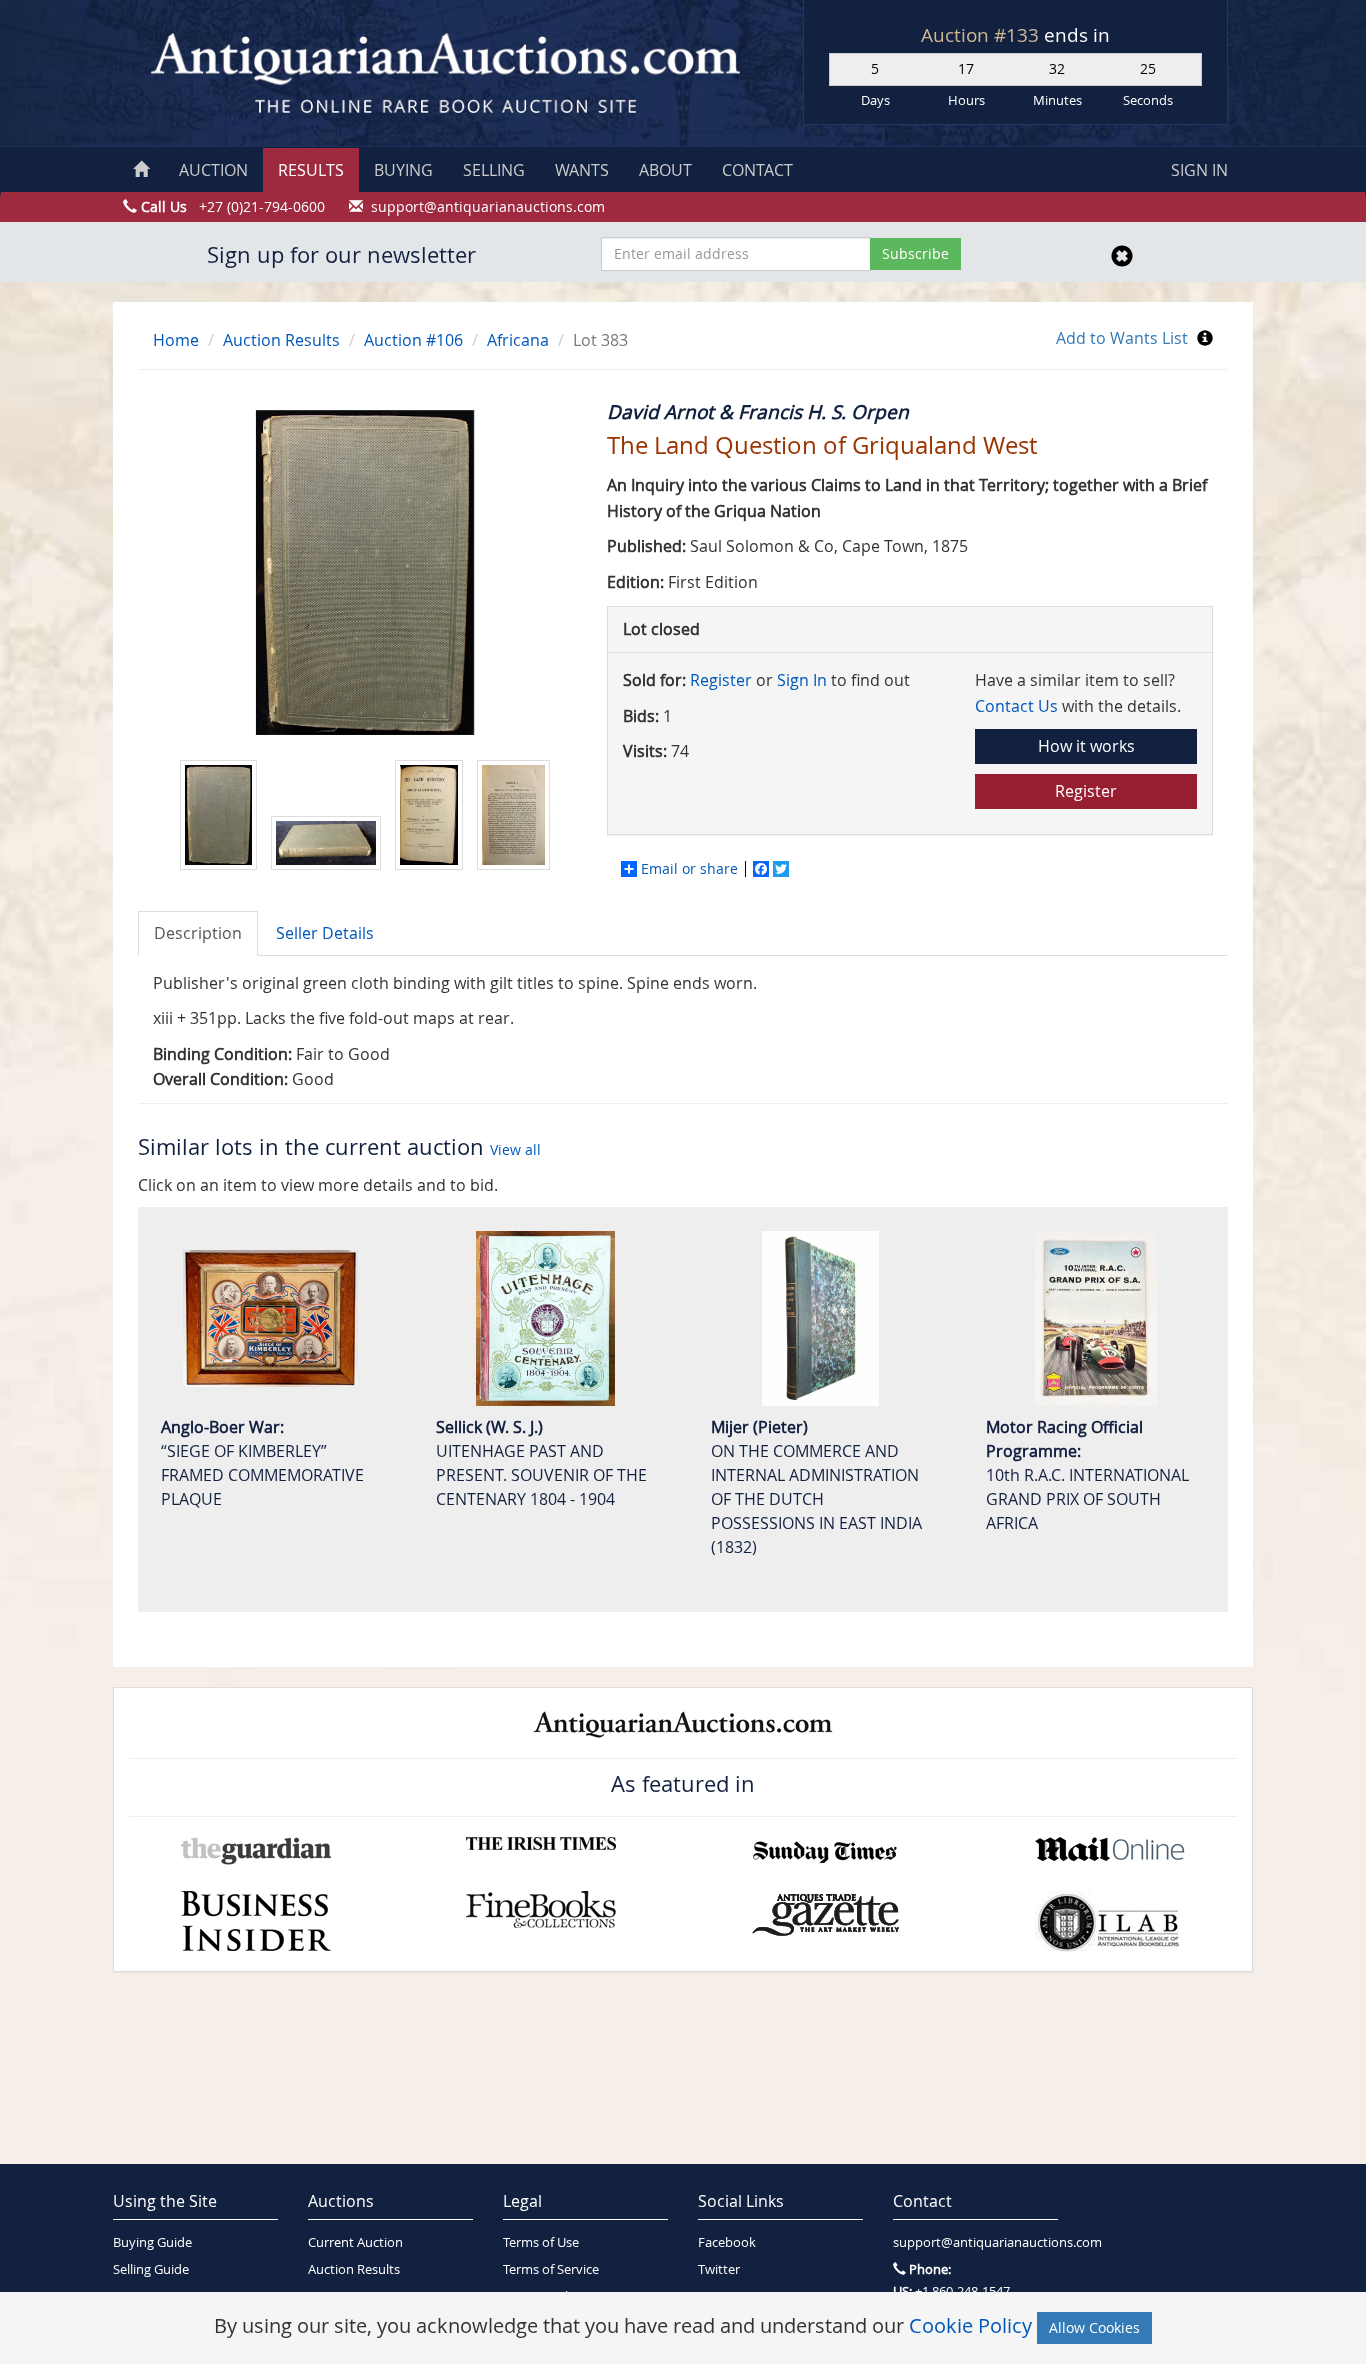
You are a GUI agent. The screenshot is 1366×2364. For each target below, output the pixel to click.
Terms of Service (551, 2269)
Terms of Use (541, 2242)
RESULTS (311, 170)
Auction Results (281, 340)
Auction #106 (413, 340)
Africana (518, 340)
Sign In (802, 680)
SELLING (494, 170)
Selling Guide (151, 2269)
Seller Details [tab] (325, 933)
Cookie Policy (970, 2325)
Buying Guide (152, 2242)
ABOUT (665, 170)
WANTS (582, 170)
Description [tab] (198, 933)
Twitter (719, 2269)
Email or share (689, 869)
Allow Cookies (1094, 2327)
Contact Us (1016, 706)
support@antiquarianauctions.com (975, 2242)
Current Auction (355, 2242)
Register (721, 680)
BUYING (403, 170)
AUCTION (213, 170)
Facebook (727, 2242)
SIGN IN (1199, 170)
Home (176, 340)
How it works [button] (1086, 746)
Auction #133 (982, 35)
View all (515, 1149)
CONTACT (757, 170)
